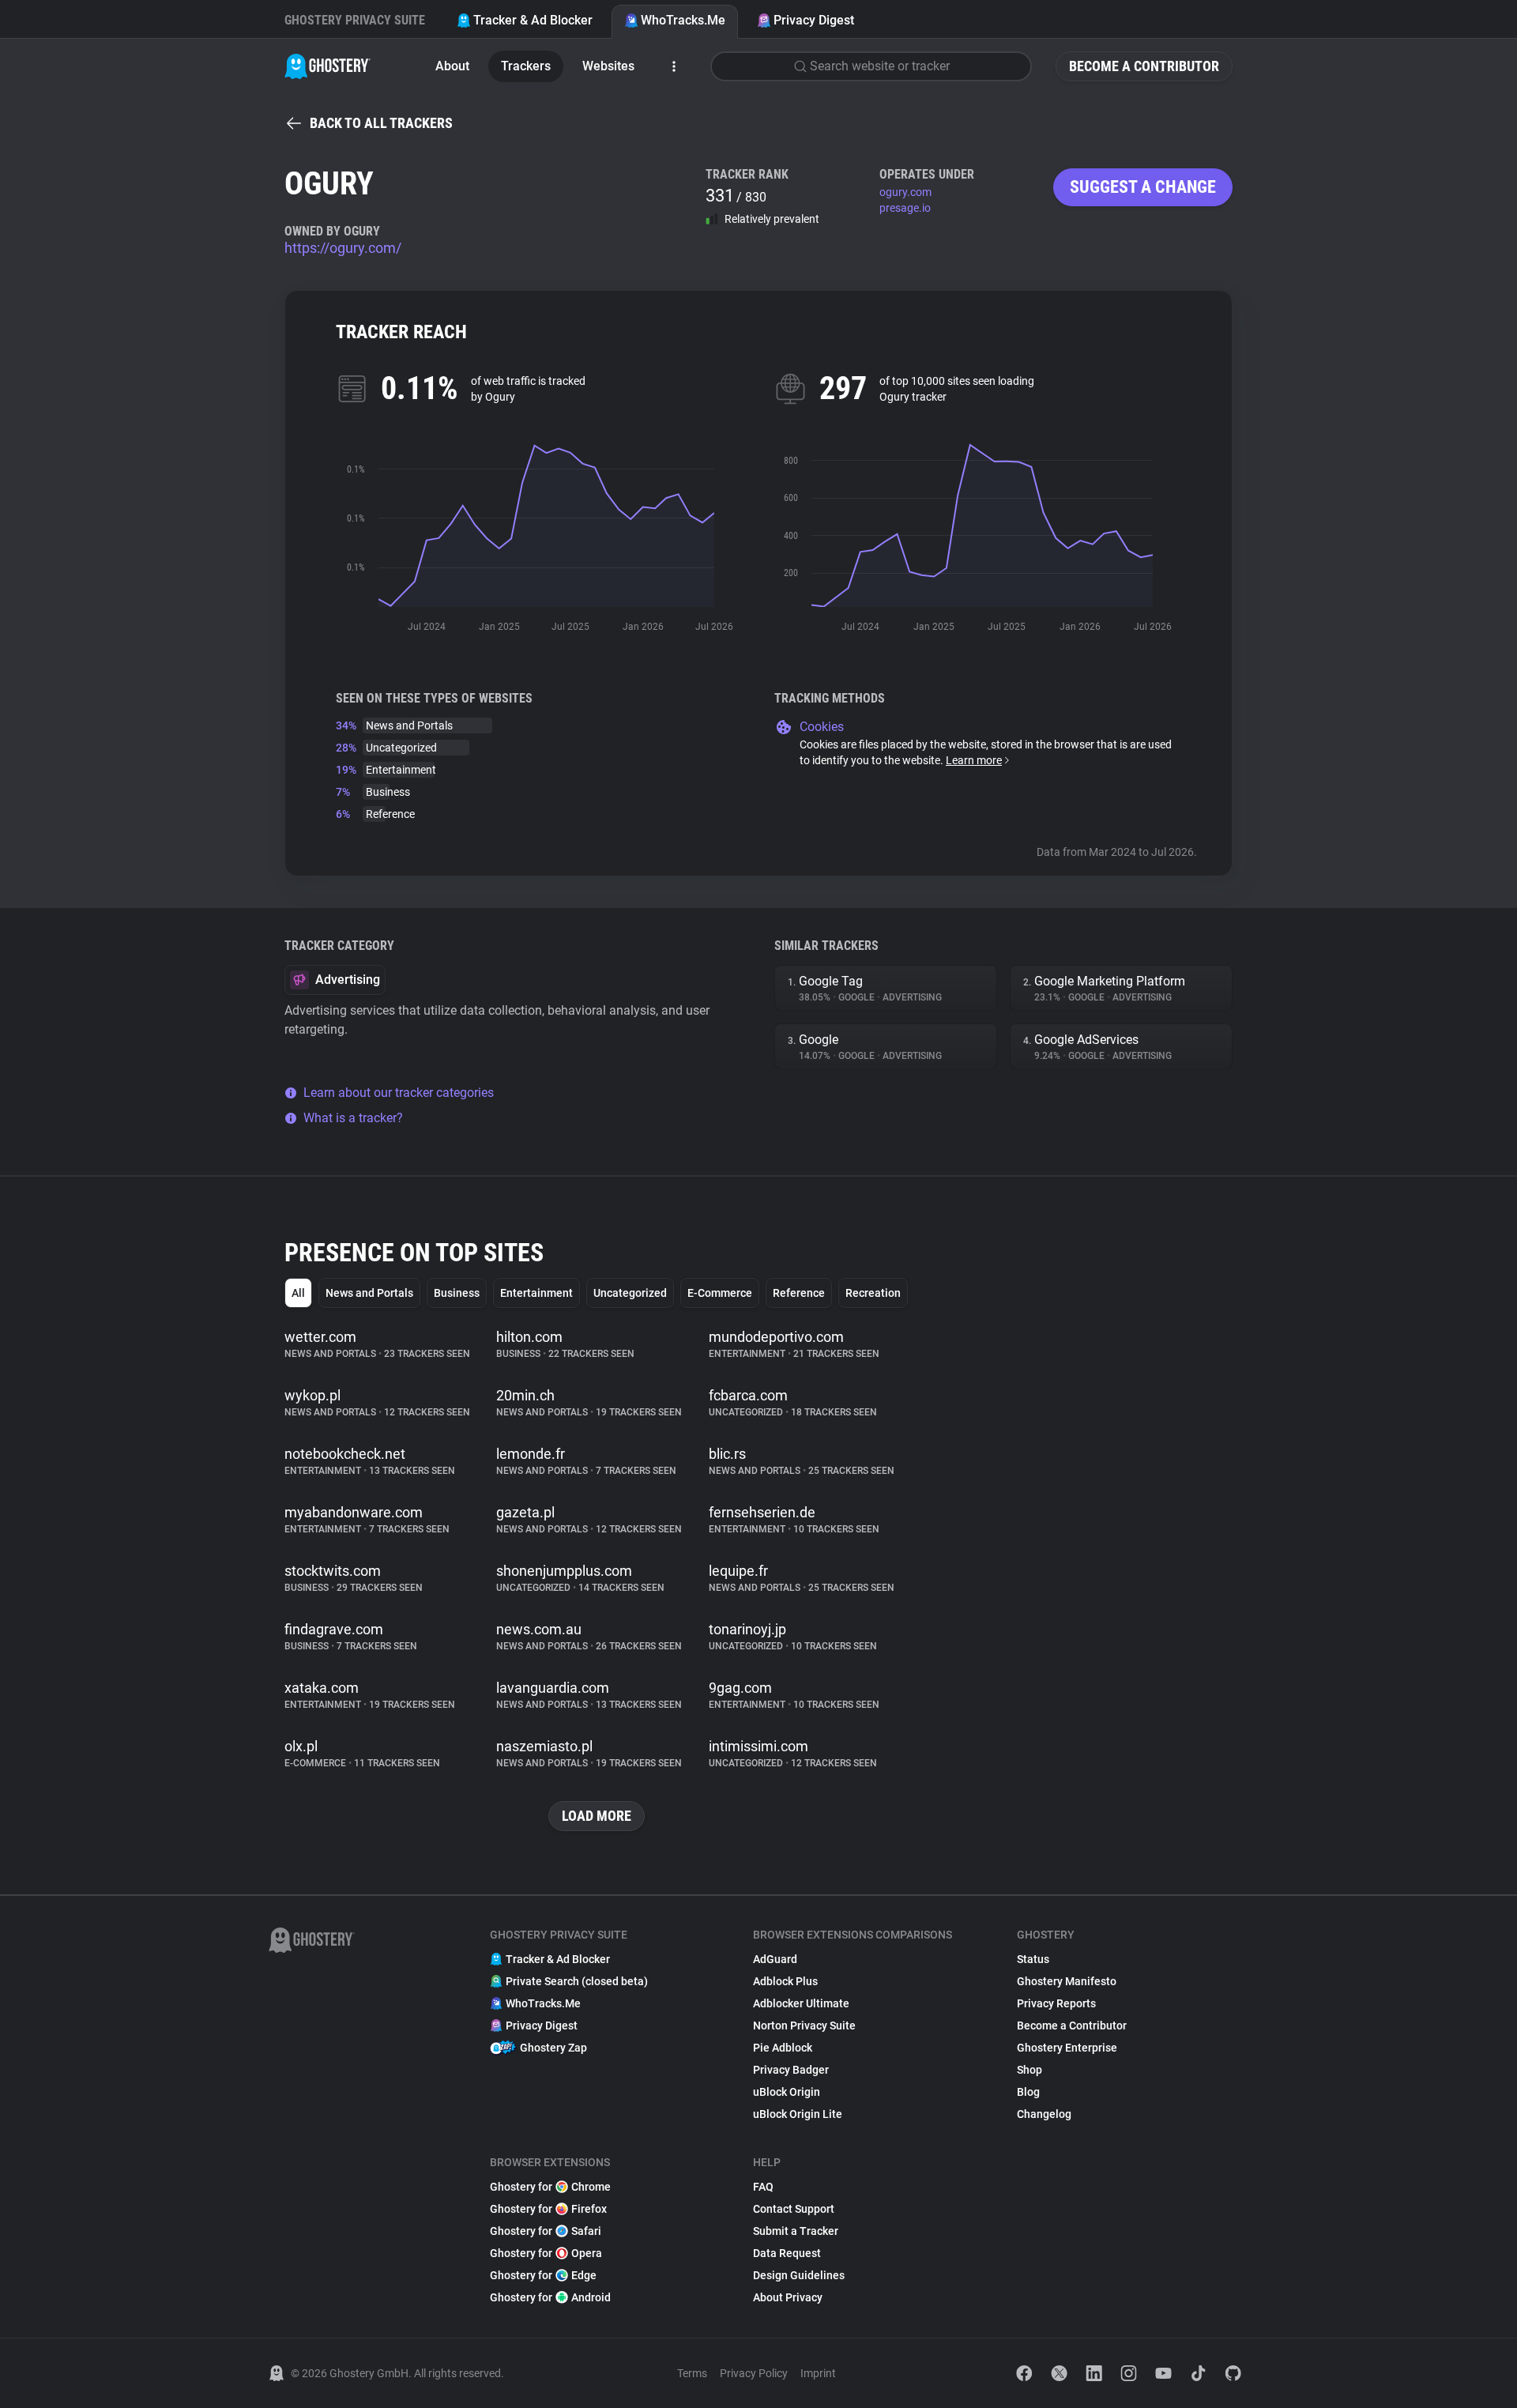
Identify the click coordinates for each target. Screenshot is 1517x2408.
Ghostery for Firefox (548, 2209)
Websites (608, 66)
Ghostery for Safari (546, 2231)
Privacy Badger (791, 2070)
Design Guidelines (799, 2275)
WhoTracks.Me (683, 20)
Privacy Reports (1056, 2003)
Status (1033, 1959)
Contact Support (794, 2209)
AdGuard (775, 1959)
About (452, 66)
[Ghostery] (327, 66)
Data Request (787, 2253)
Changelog (1044, 2114)
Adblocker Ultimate (801, 2003)
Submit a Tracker (796, 2231)
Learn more (974, 760)
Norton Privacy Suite (804, 2026)
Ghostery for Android (550, 2297)
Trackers (526, 66)
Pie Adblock (783, 2048)
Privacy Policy (754, 2373)
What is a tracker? (353, 1118)
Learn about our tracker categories (399, 1093)
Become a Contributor (1144, 66)
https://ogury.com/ (343, 248)
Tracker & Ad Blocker (533, 20)
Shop (1030, 2070)
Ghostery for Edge (543, 2275)
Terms (692, 2373)
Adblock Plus (785, 1981)
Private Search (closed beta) (577, 1981)
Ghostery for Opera (546, 2253)
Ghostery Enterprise (1067, 2048)
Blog (1028, 2092)
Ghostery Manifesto (1067, 1981)
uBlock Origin (787, 2092)
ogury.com (905, 192)
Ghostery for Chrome (550, 2187)
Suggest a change (1143, 187)
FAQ (763, 2187)
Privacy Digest (814, 20)
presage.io (905, 208)
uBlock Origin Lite (798, 2114)
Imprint (818, 2373)
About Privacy (788, 2297)
